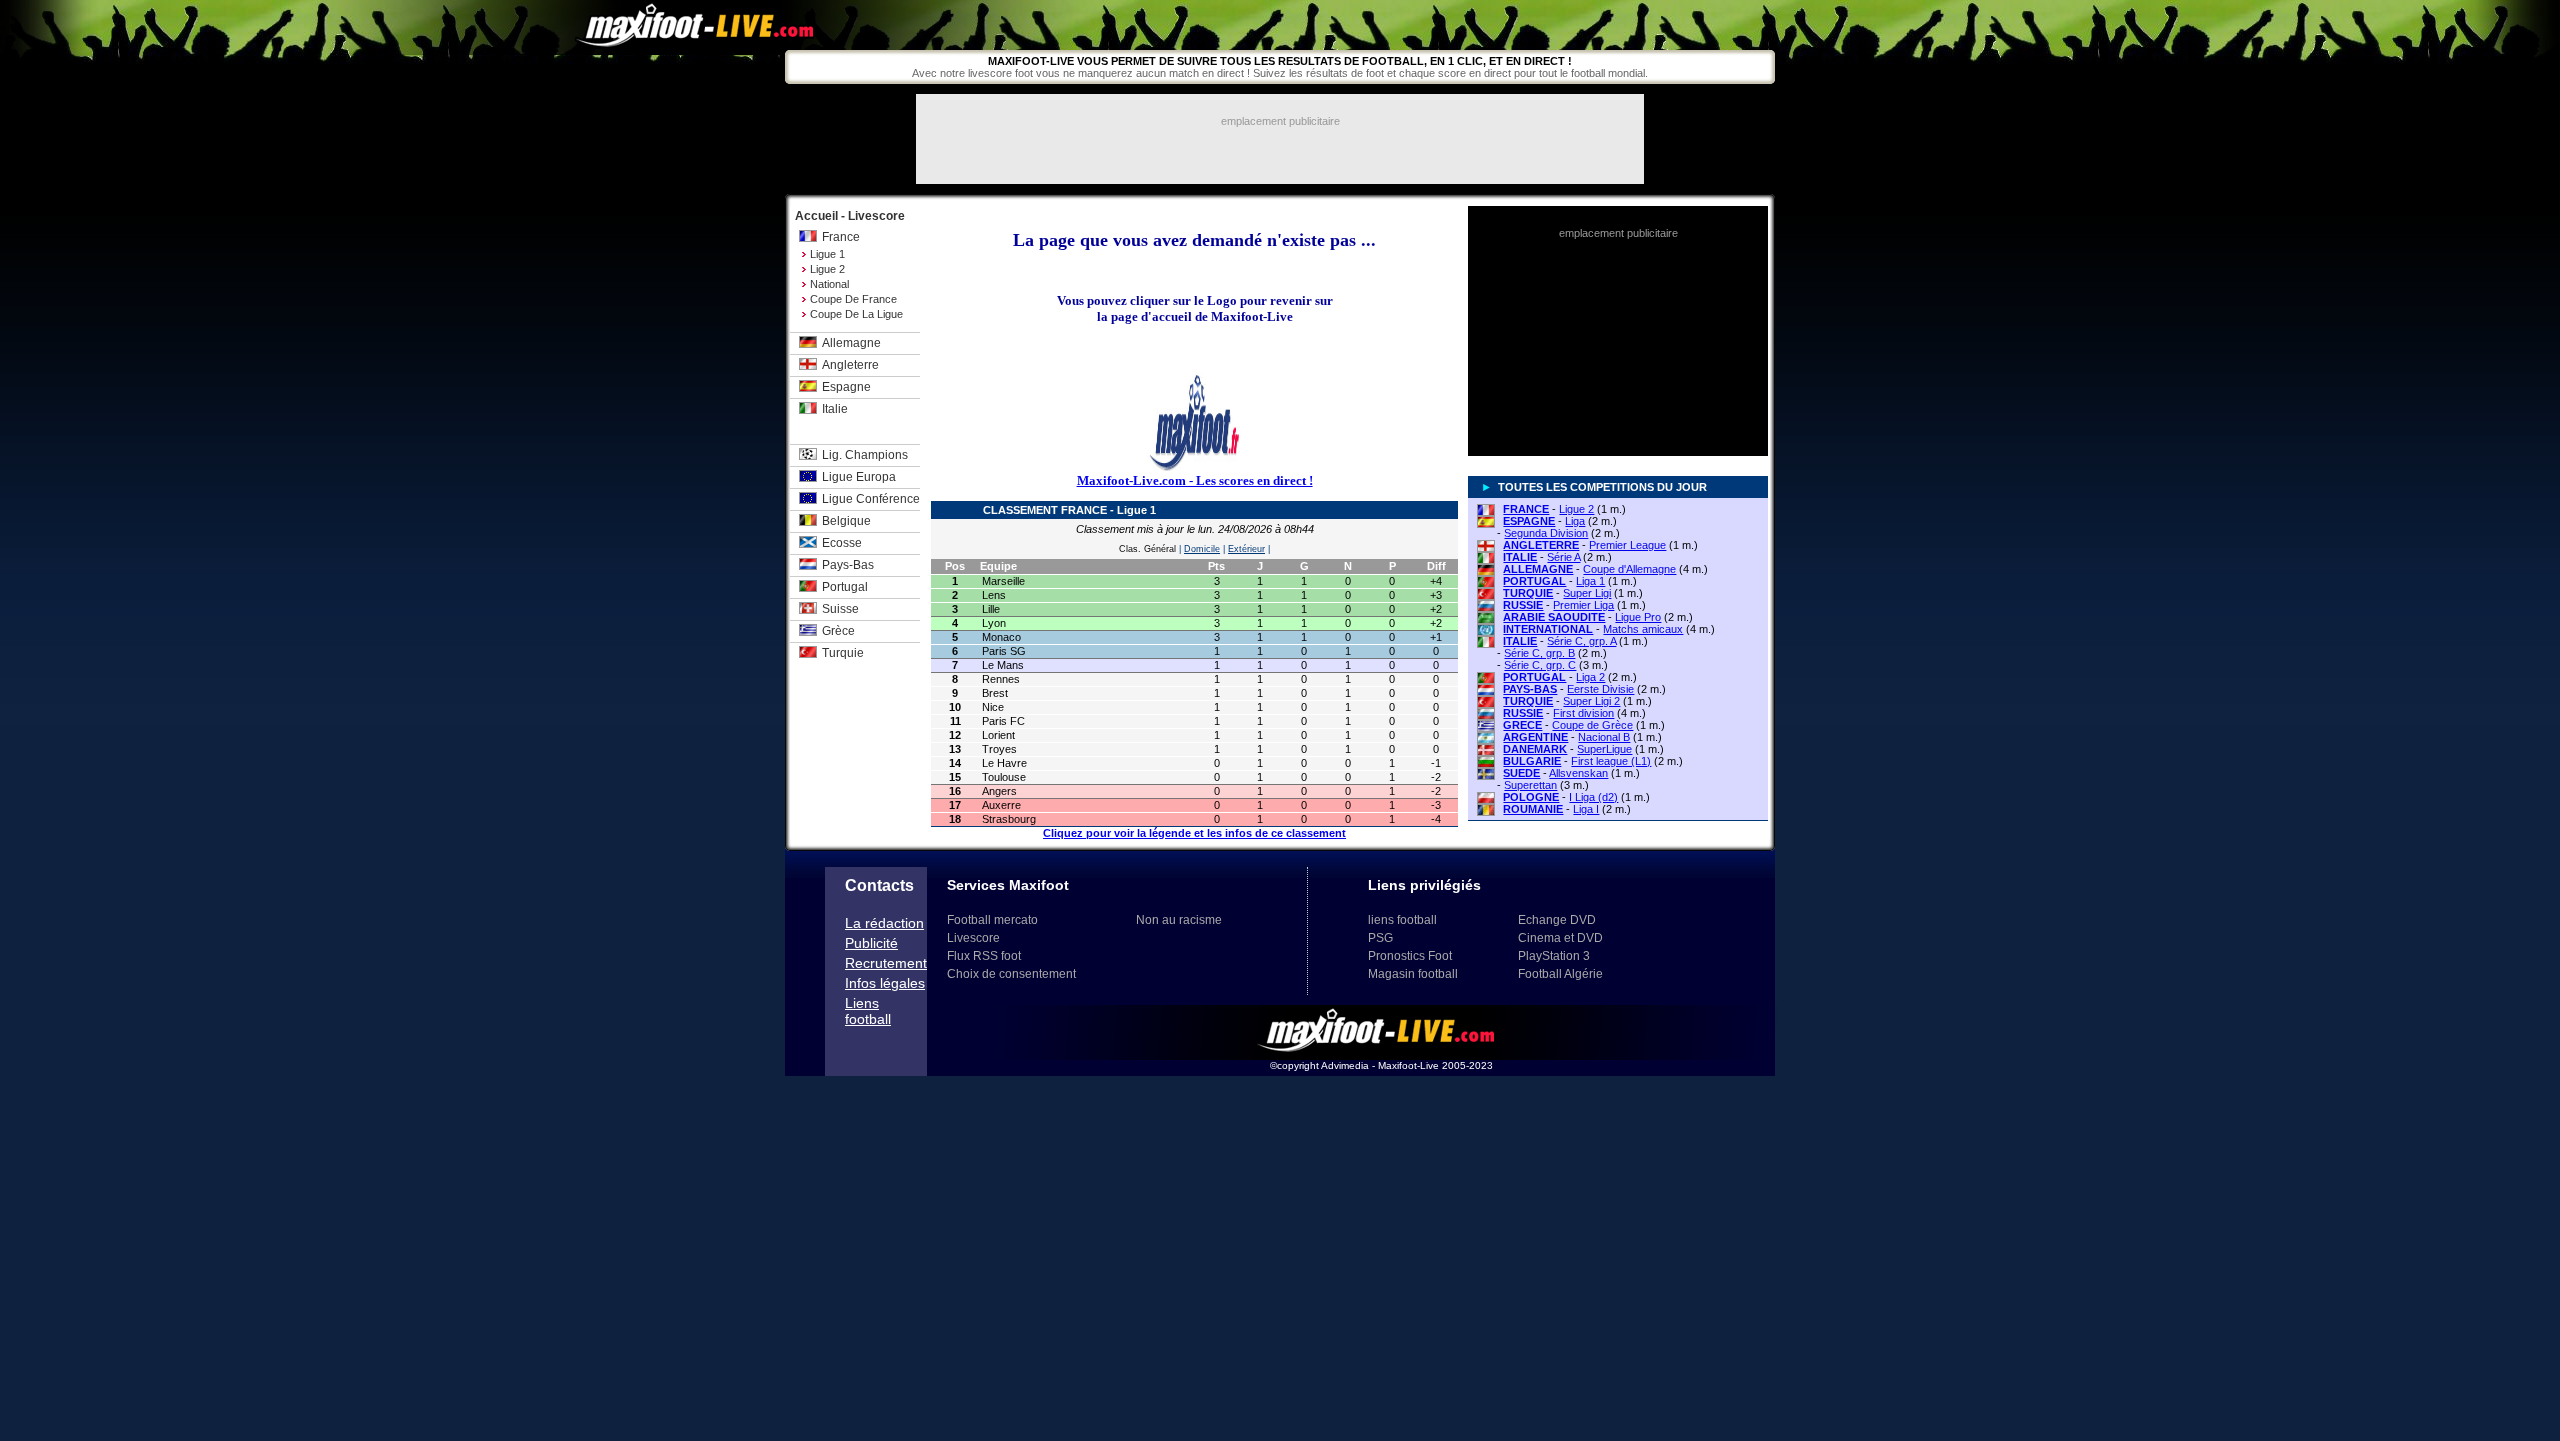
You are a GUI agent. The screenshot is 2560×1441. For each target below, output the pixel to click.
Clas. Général (1147, 549)
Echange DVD (1557, 920)
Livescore (973, 938)
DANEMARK (1535, 749)
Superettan (1530, 785)
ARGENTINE (1535, 737)
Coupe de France (853, 299)
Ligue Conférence (871, 499)
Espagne (846, 387)
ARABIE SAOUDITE (1554, 617)
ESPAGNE (1529, 521)
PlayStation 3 (1554, 956)
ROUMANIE (1533, 809)
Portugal (845, 587)
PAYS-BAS (1530, 689)
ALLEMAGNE (1538, 569)
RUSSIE (1523, 605)
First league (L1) (1611, 761)
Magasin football (1413, 974)
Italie (835, 409)
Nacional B (1604, 737)
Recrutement (886, 963)
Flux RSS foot (984, 956)
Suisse (840, 609)
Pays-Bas (848, 565)
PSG (1380, 938)
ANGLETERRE (1541, 545)
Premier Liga (1583, 605)
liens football (1402, 920)
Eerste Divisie (1600, 689)
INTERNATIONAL (1548, 629)
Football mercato (992, 920)
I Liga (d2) (1593, 797)
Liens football (868, 1011)
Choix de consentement (1011, 974)
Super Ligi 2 (1591, 701)
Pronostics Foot (1410, 956)
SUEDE (1521, 773)
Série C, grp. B (1539, 653)
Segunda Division (1546, 533)
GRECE (1522, 725)
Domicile (1202, 549)
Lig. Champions (865, 455)
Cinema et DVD (1560, 938)
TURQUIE (1528, 593)
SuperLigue (1604, 749)
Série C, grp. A (1581, 641)
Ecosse (842, 543)
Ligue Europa (859, 477)
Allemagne (851, 343)
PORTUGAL (1534, 581)
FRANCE (1526, 509)
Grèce (838, 631)
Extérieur (1246, 549)
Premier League (1627, 545)
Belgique (846, 521)
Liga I (1586, 809)
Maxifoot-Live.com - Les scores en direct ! (1195, 480)
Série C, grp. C (1540, 665)
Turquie (843, 653)
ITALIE (1520, 557)
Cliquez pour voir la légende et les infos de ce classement (1194, 833)
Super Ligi (1587, 593)
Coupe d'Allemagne (1629, 569)
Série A (1563, 557)
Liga (1575, 521)
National (829, 284)
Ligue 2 (827, 269)
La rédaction (884, 923)
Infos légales (885, 983)
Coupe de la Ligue (856, 314)
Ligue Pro (1638, 617)
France (841, 237)
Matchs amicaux (1643, 629)
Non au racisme (1179, 920)
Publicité (871, 943)
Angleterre (850, 365)
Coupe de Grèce (1592, 725)
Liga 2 (1590, 677)
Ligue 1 (827, 254)
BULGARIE (1532, 761)
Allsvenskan (1578, 773)
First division (1583, 713)
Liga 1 (1590, 581)
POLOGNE (1531, 797)
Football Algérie (1560, 974)
